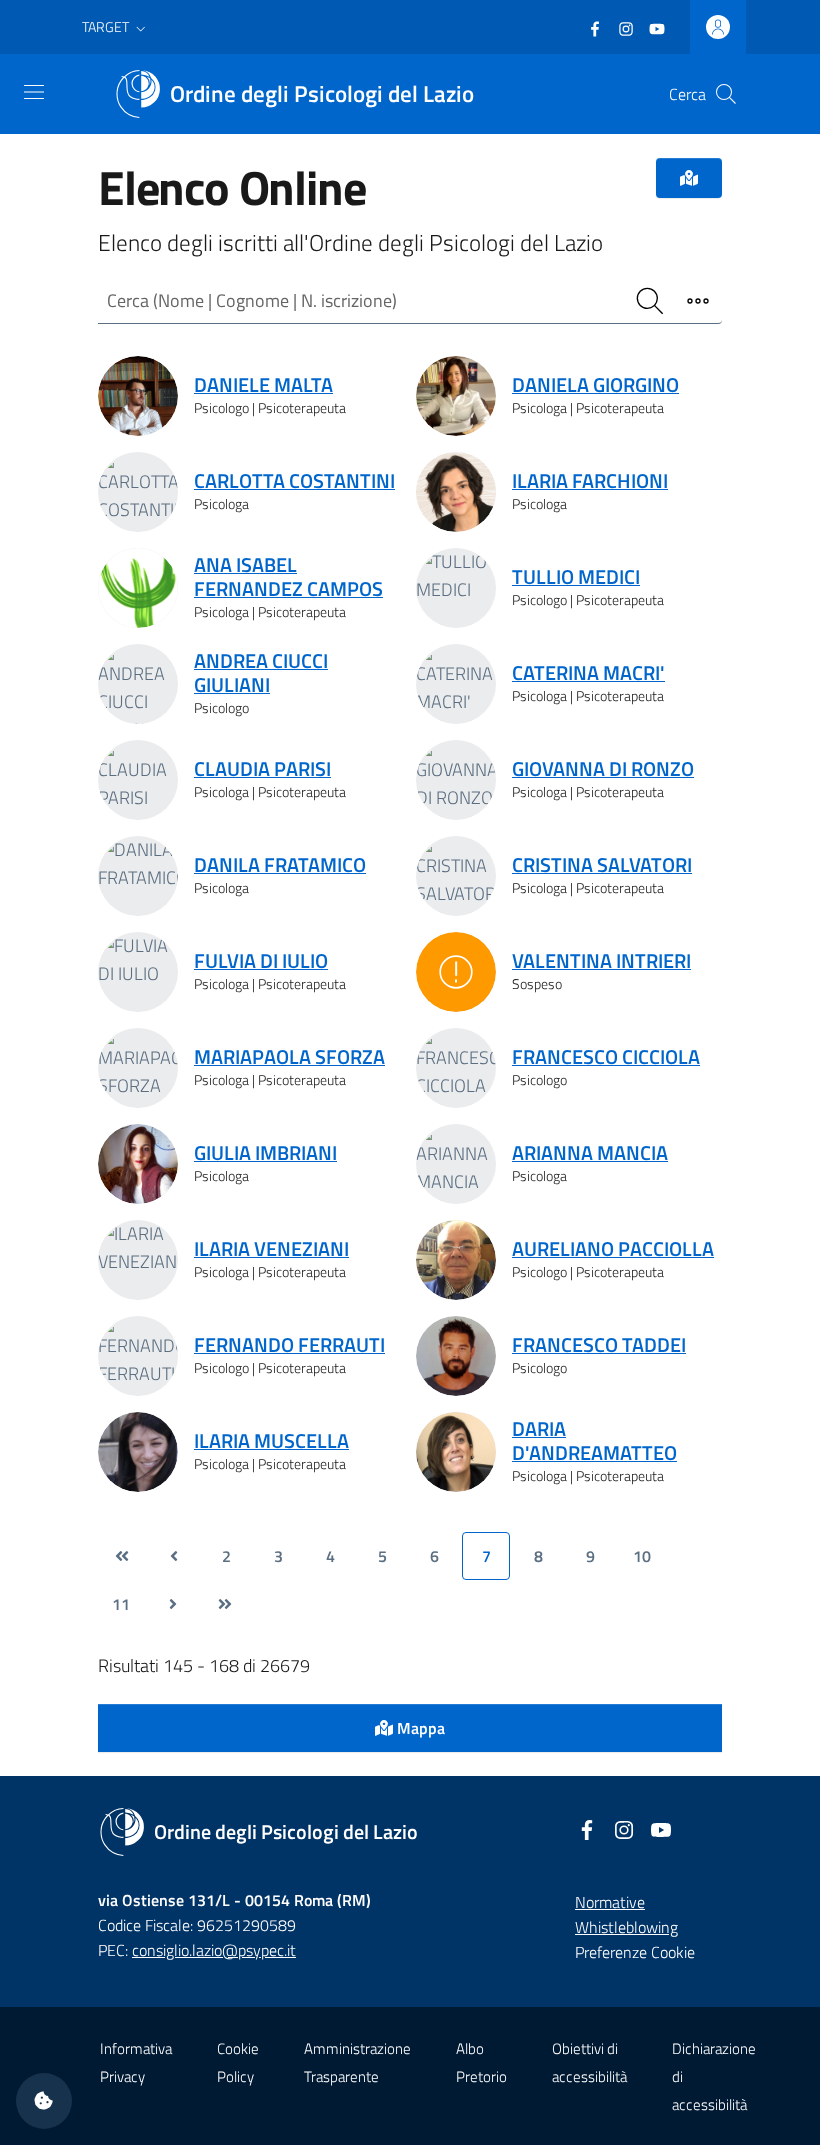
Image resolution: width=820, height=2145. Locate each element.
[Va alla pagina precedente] (174, 1556)
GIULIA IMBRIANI (265, 1153)
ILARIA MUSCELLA (271, 1441)
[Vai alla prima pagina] (122, 1556)
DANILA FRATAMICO (280, 865)
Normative (610, 1902)
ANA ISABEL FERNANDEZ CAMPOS (288, 577)
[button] (116, 27)
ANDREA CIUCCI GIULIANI (261, 673)
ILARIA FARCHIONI (590, 481)
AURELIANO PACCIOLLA (613, 1249)
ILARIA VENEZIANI (271, 1249)
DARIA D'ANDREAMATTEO (594, 1441)
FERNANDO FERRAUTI (289, 1345)
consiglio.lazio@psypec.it (214, 1950)
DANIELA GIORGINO (595, 385)
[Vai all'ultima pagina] (225, 1604)
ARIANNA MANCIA (590, 1153)
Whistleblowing (626, 1927)
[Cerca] (726, 94)
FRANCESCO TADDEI (599, 1345)
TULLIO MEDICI (576, 577)
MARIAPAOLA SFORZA (289, 1057)
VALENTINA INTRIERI (601, 961)
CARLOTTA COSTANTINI (294, 481)
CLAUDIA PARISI (262, 769)
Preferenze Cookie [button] (635, 1952)
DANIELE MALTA (263, 385)
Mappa (419, 1728)
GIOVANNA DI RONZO (603, 769)
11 (121, 1604)
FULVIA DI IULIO (261, 961)
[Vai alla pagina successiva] (173, 1604)
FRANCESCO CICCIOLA (606, 1057)
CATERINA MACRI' (588, 673)
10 (642, 1556)
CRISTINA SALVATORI (602, 865)
